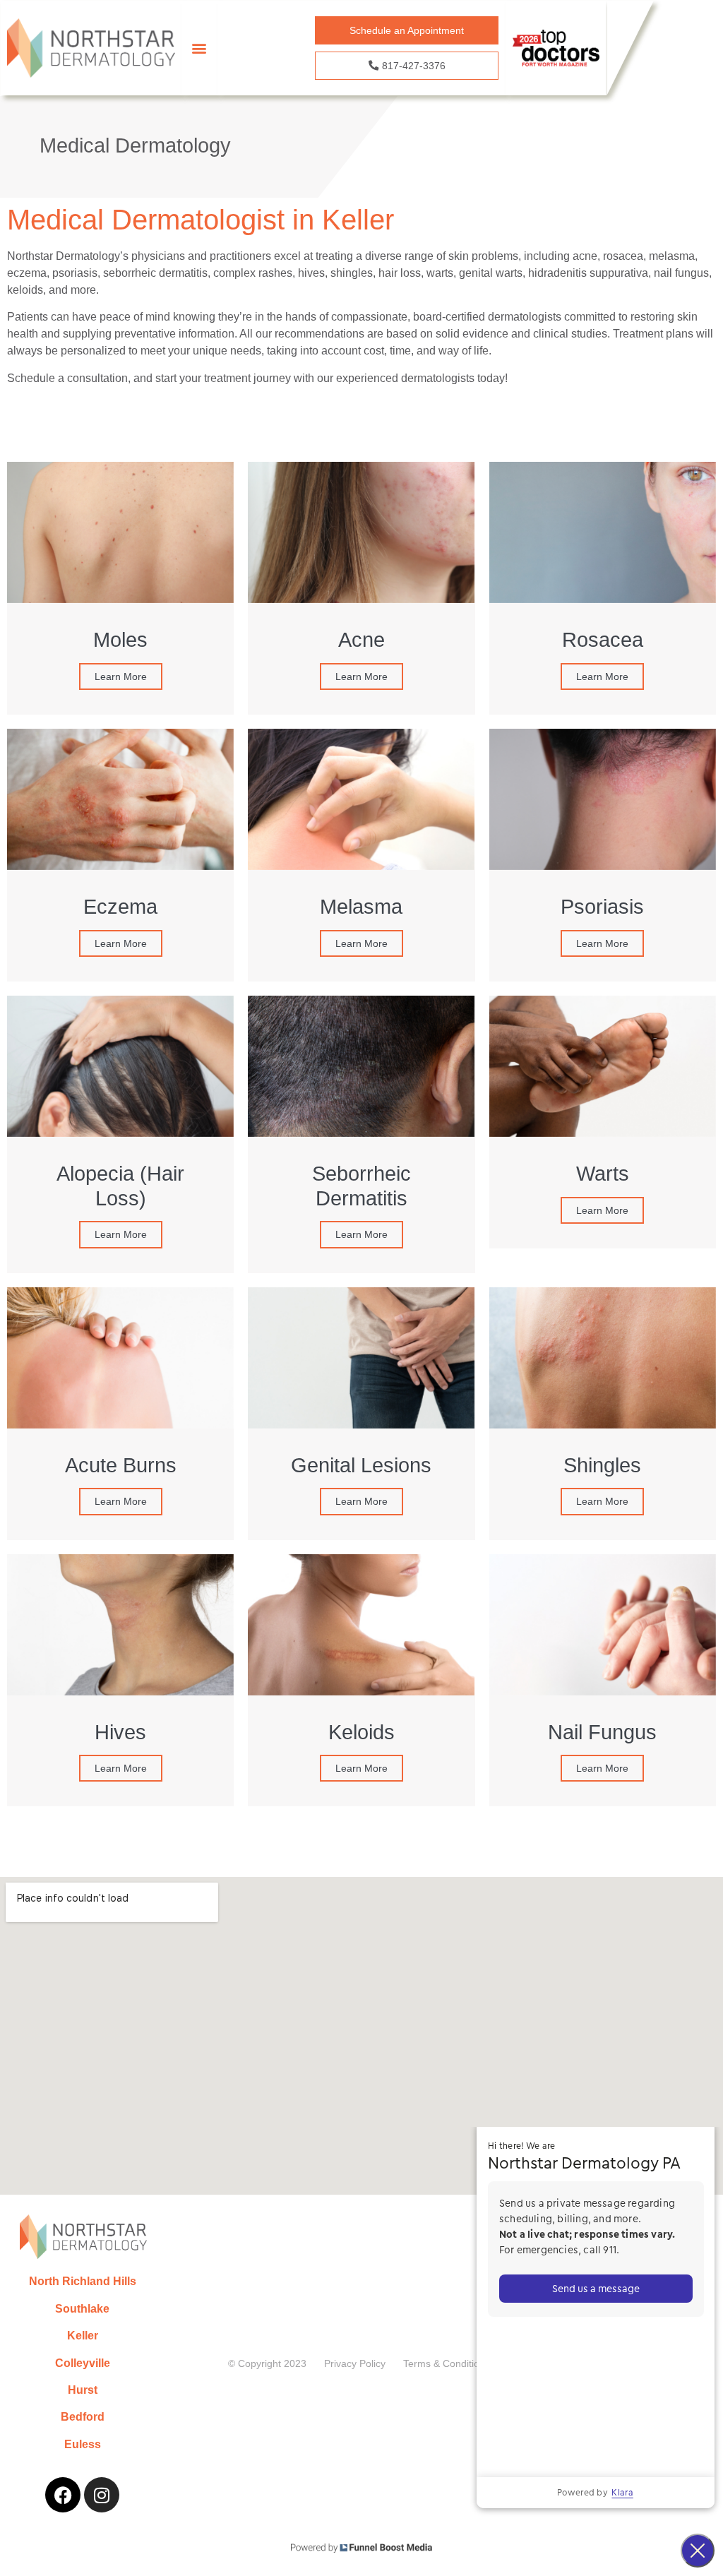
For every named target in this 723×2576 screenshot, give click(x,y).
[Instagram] (102, 2495)
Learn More (121, 676)
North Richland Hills (83, 2281)
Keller (83, 2336)
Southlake (82, 2309)
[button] (199, 48)
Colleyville (83, 2363)
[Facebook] (63, 2495)
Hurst (83, 2390)
